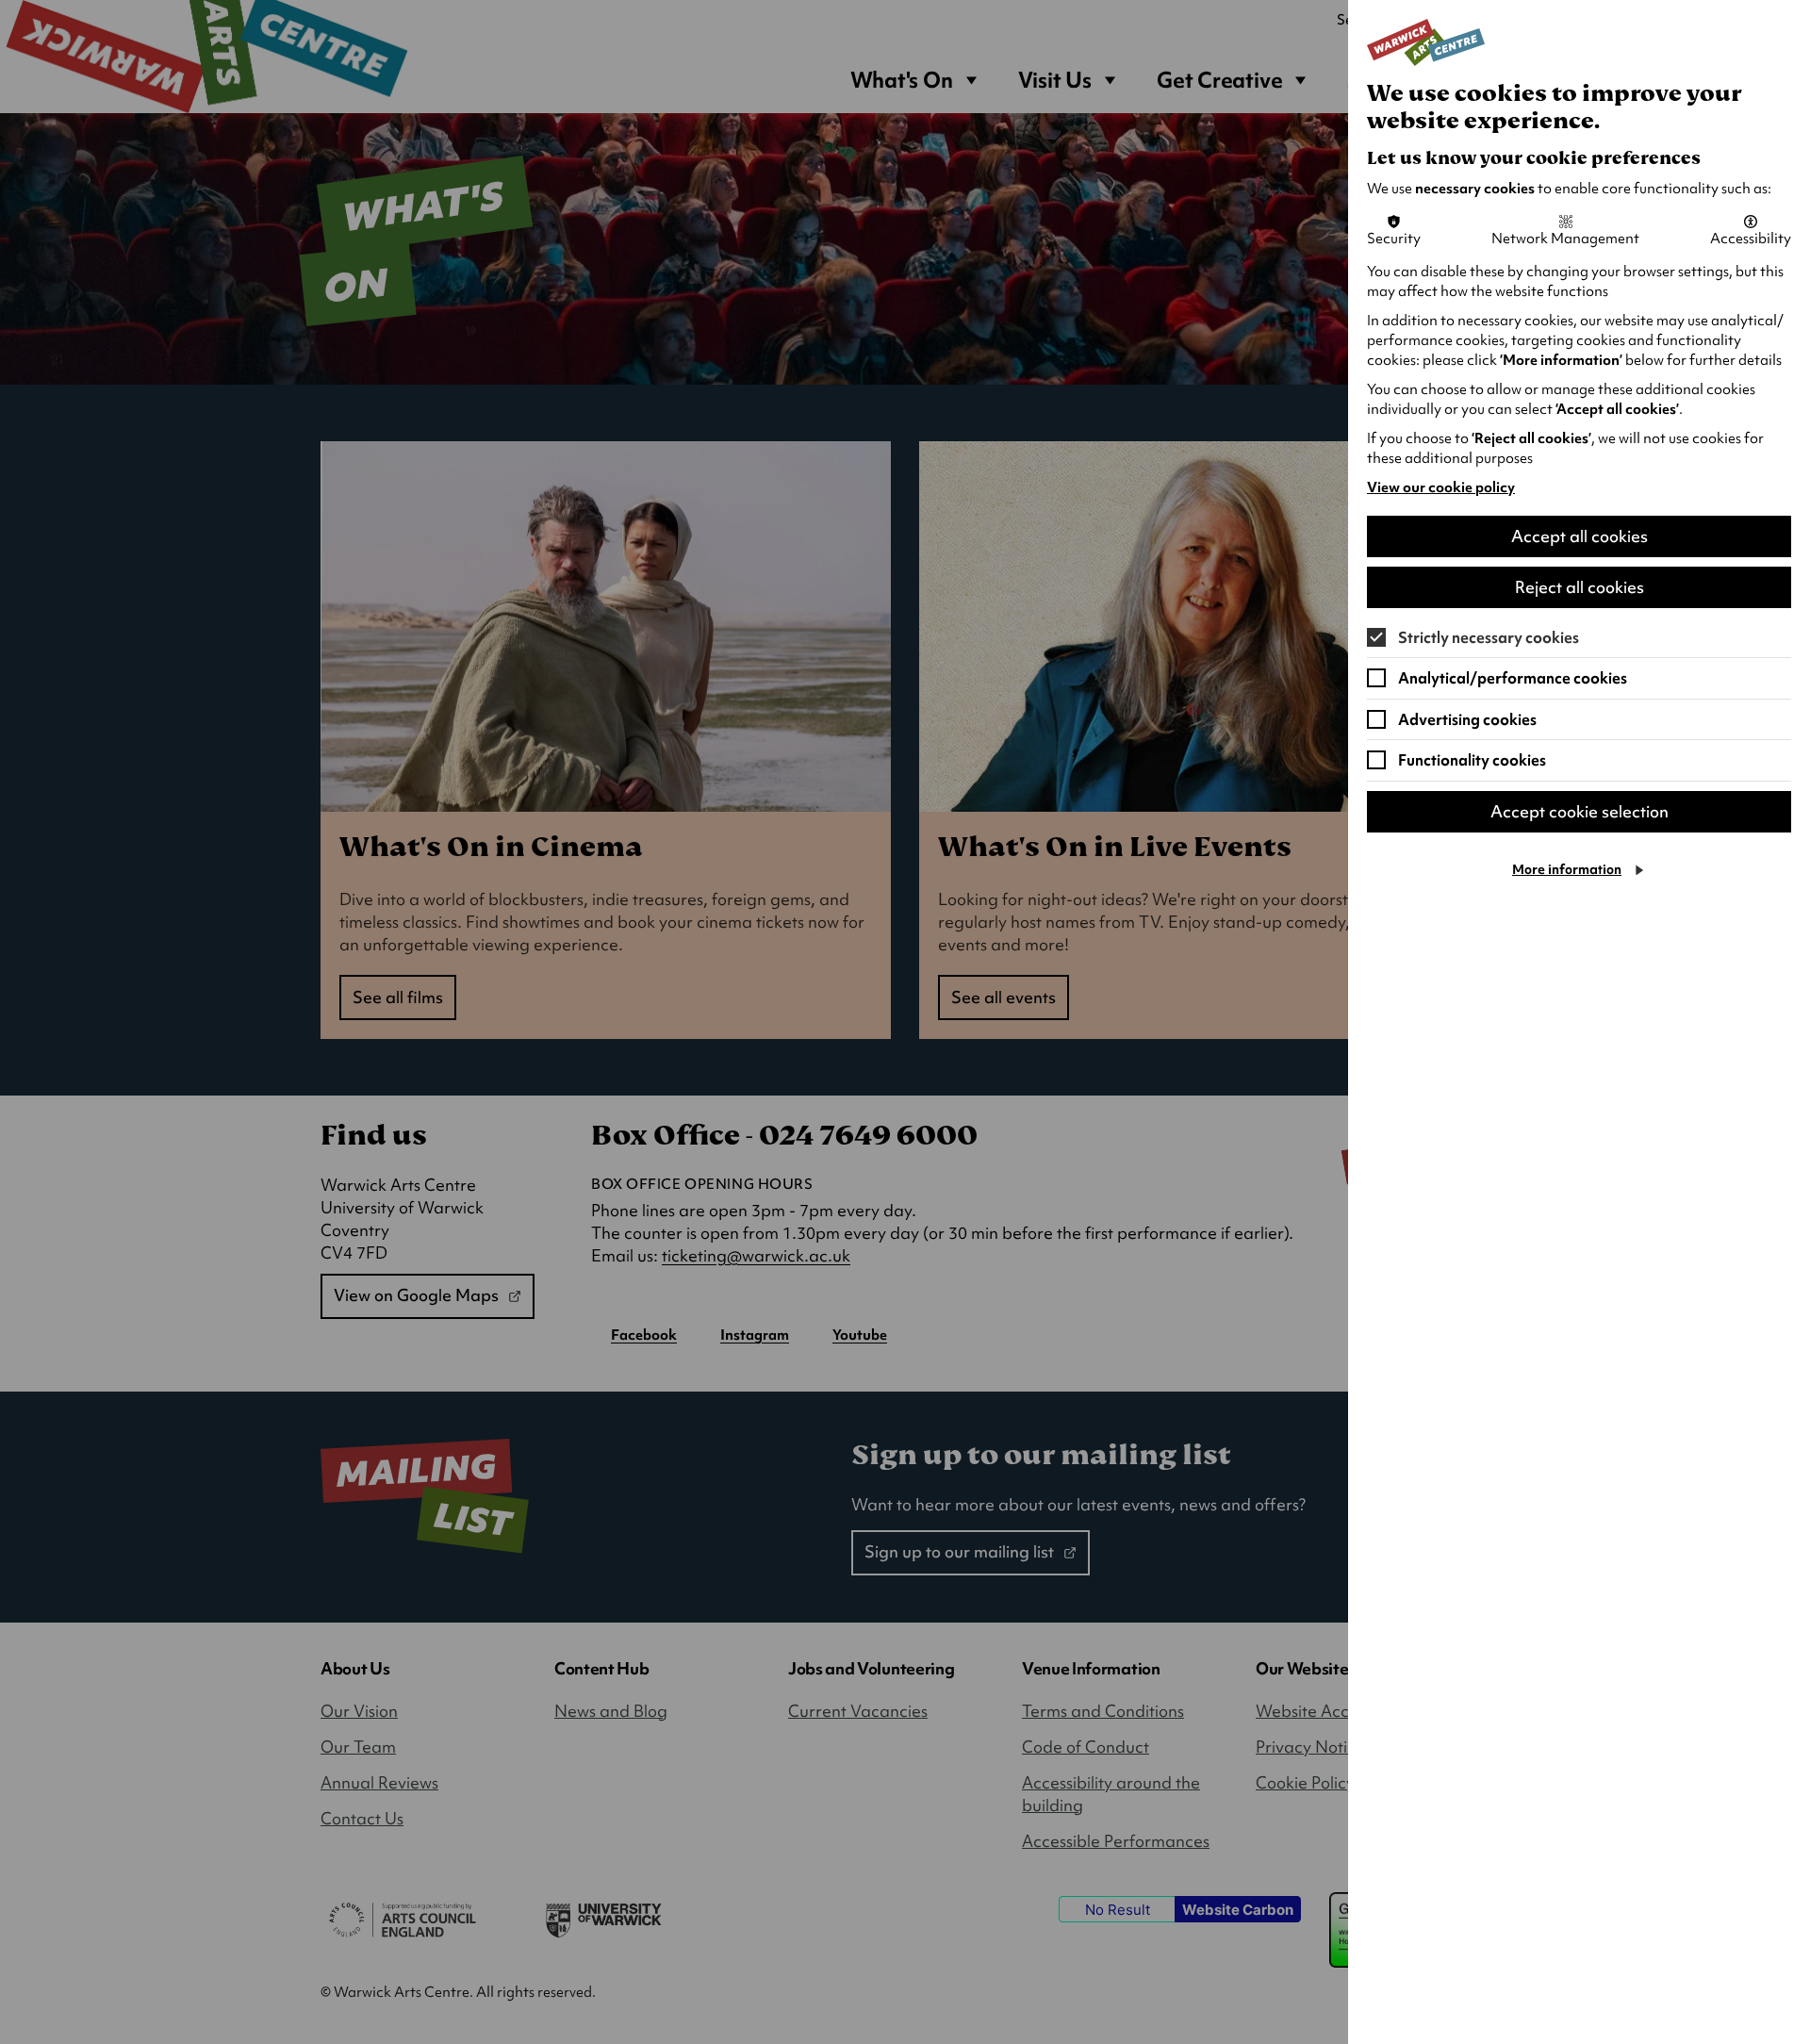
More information (1567, 869)
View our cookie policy (1441, 487)
